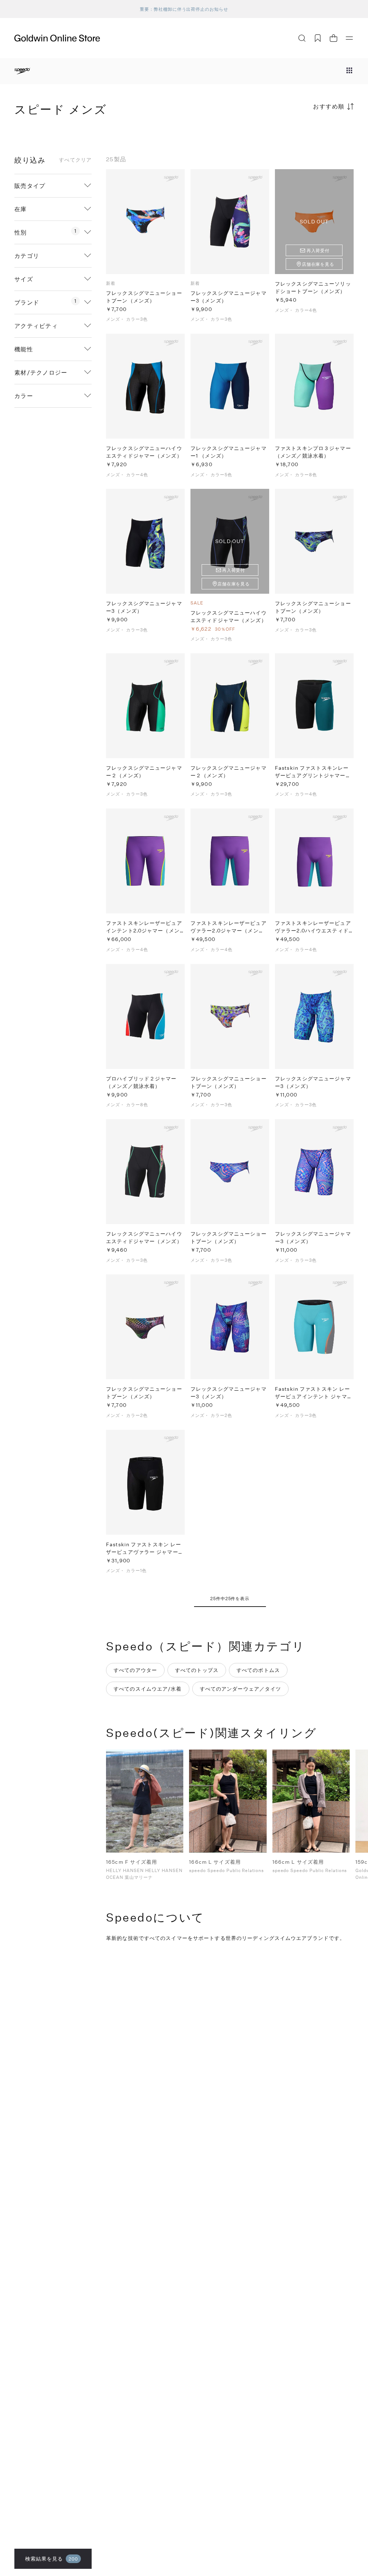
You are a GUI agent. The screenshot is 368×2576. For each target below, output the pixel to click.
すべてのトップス (197, 1670)
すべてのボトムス (258, 1670)
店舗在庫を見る (318, 264)
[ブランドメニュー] (349, 71)
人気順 (300, 135)
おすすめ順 (329, 106)
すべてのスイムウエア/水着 (148, 1689)
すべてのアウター (135, 1670)
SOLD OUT (314, 221)
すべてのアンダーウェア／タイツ (241, 1689)
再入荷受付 (318, 250)
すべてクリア (75, 160)
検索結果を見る (52, 2559)
